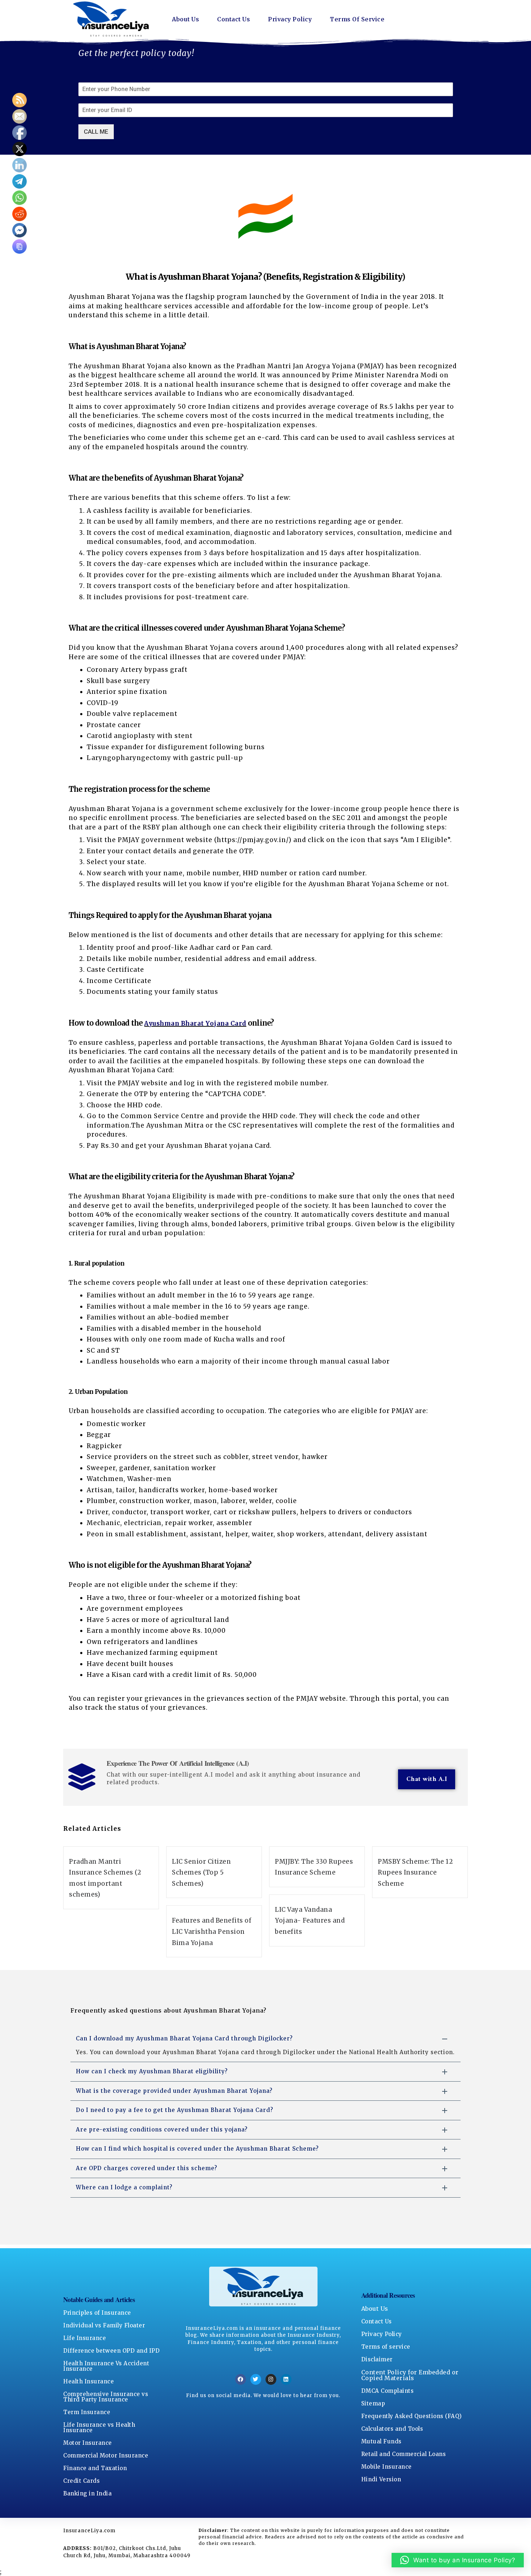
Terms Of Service (357, 19)
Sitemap (373, 2403)
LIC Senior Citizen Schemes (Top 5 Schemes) (201, 1873)
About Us (185, 19)
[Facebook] (241, 2379)
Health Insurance (88, 2381)
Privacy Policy (290, 19)
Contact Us (234, 19)
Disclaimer (377, 2359)
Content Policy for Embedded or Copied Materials (410, 2375)
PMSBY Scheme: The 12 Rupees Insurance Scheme (415, 1873)
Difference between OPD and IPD (111, 2351)
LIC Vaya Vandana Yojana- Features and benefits (310, 1921)
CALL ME (96, 132)
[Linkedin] (286, 2379)
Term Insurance (87, 2412)
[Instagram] (271, 2379)
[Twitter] (256, 2379)
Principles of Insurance (97, 2313)
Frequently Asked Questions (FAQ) (412, 2416)
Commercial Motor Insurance (106, 2455)
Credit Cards (81, 2481)
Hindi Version (381, 2479)
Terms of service (386, 2347)
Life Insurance (85, 2338)
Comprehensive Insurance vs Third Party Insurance (106, 2397)
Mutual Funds (381, 2441)
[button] (458, 2560)
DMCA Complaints (388, 2391)
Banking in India (87, 2493)
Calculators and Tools (392, 2429)
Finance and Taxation (95, 2468)
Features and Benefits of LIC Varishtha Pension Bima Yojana (212, 1931)
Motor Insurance (88, 2443)
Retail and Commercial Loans (404, 2454)
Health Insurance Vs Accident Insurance (106, 2366)
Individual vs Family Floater (104, 2325)
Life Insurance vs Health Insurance (99, 2427)
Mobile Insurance (387, 2467)
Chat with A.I (427, 1779)
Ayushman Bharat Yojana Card (195, 1023)
